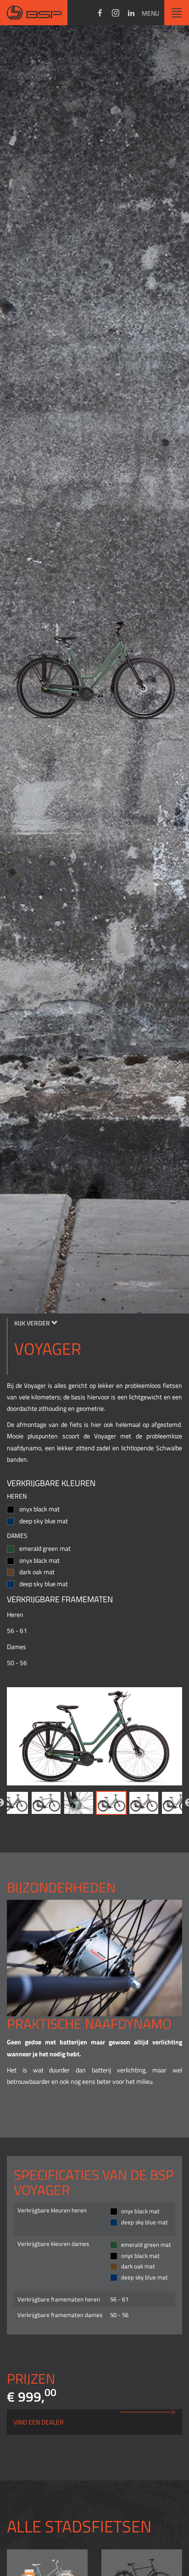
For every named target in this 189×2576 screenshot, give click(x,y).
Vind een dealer (39, 2422)
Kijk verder (33, 1323)
